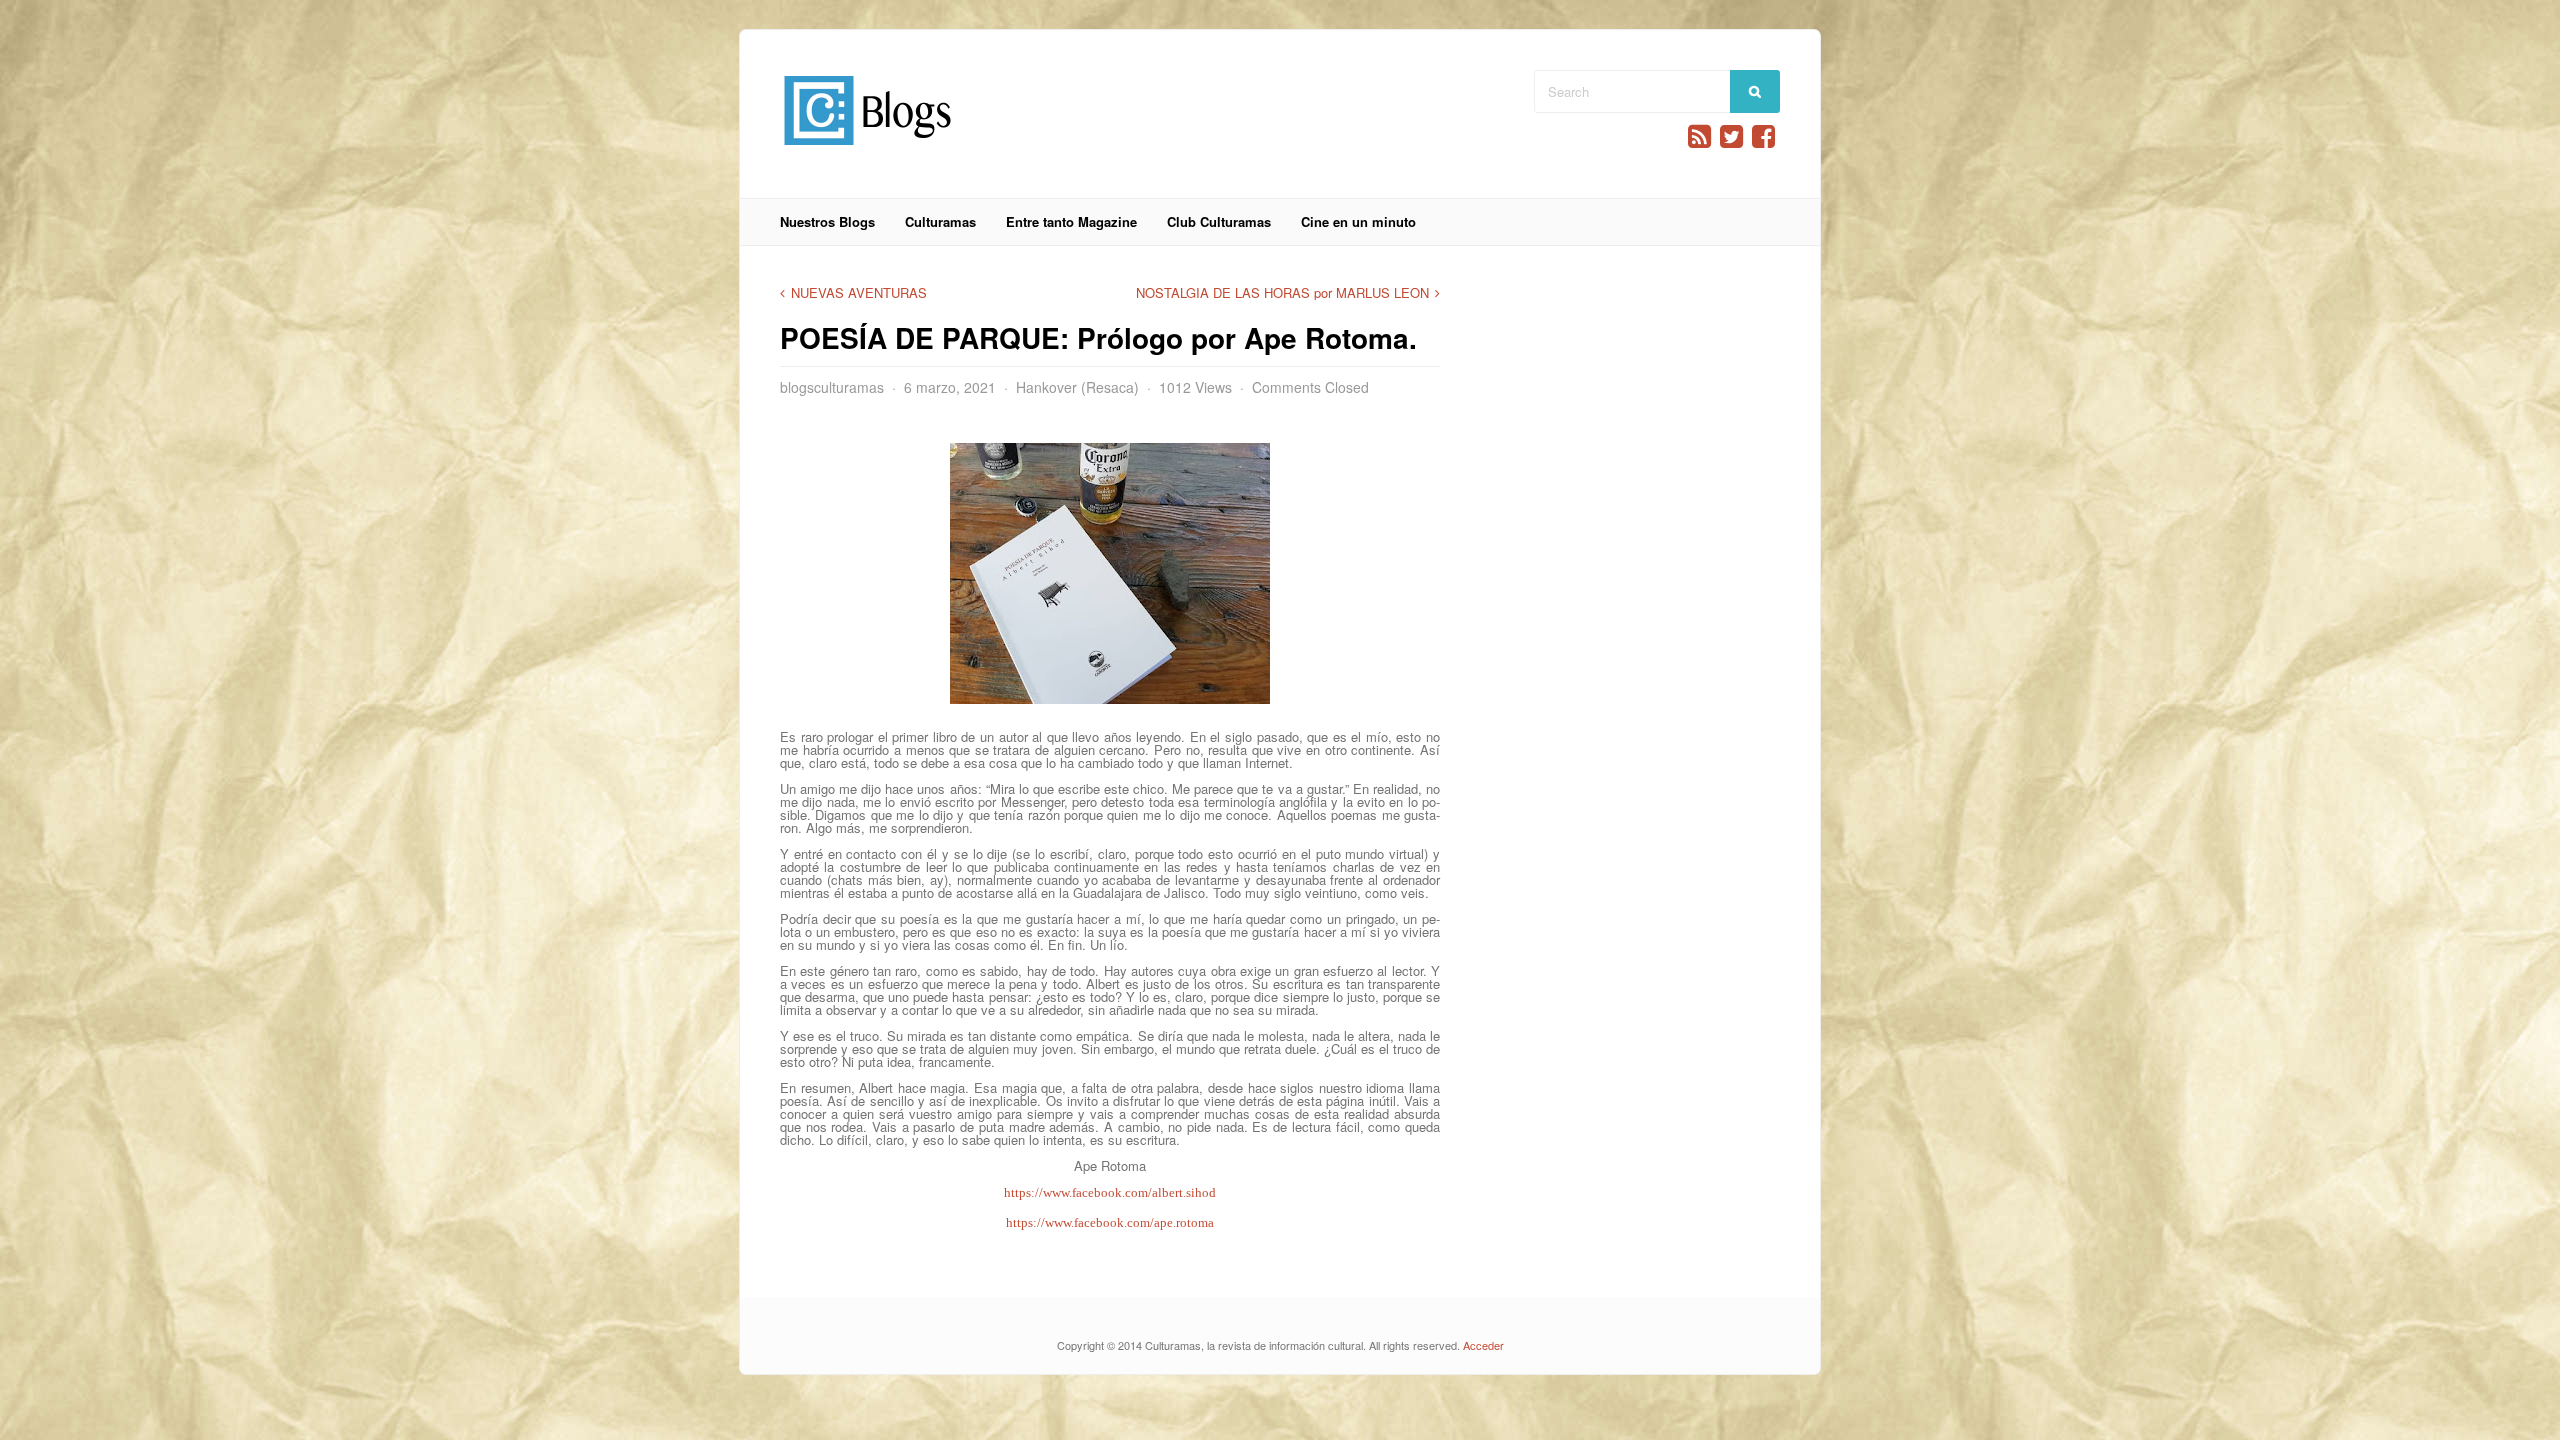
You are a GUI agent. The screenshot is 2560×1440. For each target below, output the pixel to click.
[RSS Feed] (1699, 136)
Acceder (1483, 1345)
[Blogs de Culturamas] (867, 152)
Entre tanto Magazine (1071, 221)
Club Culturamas (1219, 221)
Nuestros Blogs (827, 221)
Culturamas (940, 221)
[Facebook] (1763, 136)
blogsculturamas (832, 387)
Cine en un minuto (1358, 221)
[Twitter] (1731, 136)
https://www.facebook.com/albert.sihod (1110, 1192)
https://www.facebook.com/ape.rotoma (1110, 1222)
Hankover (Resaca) (1077, 387)
